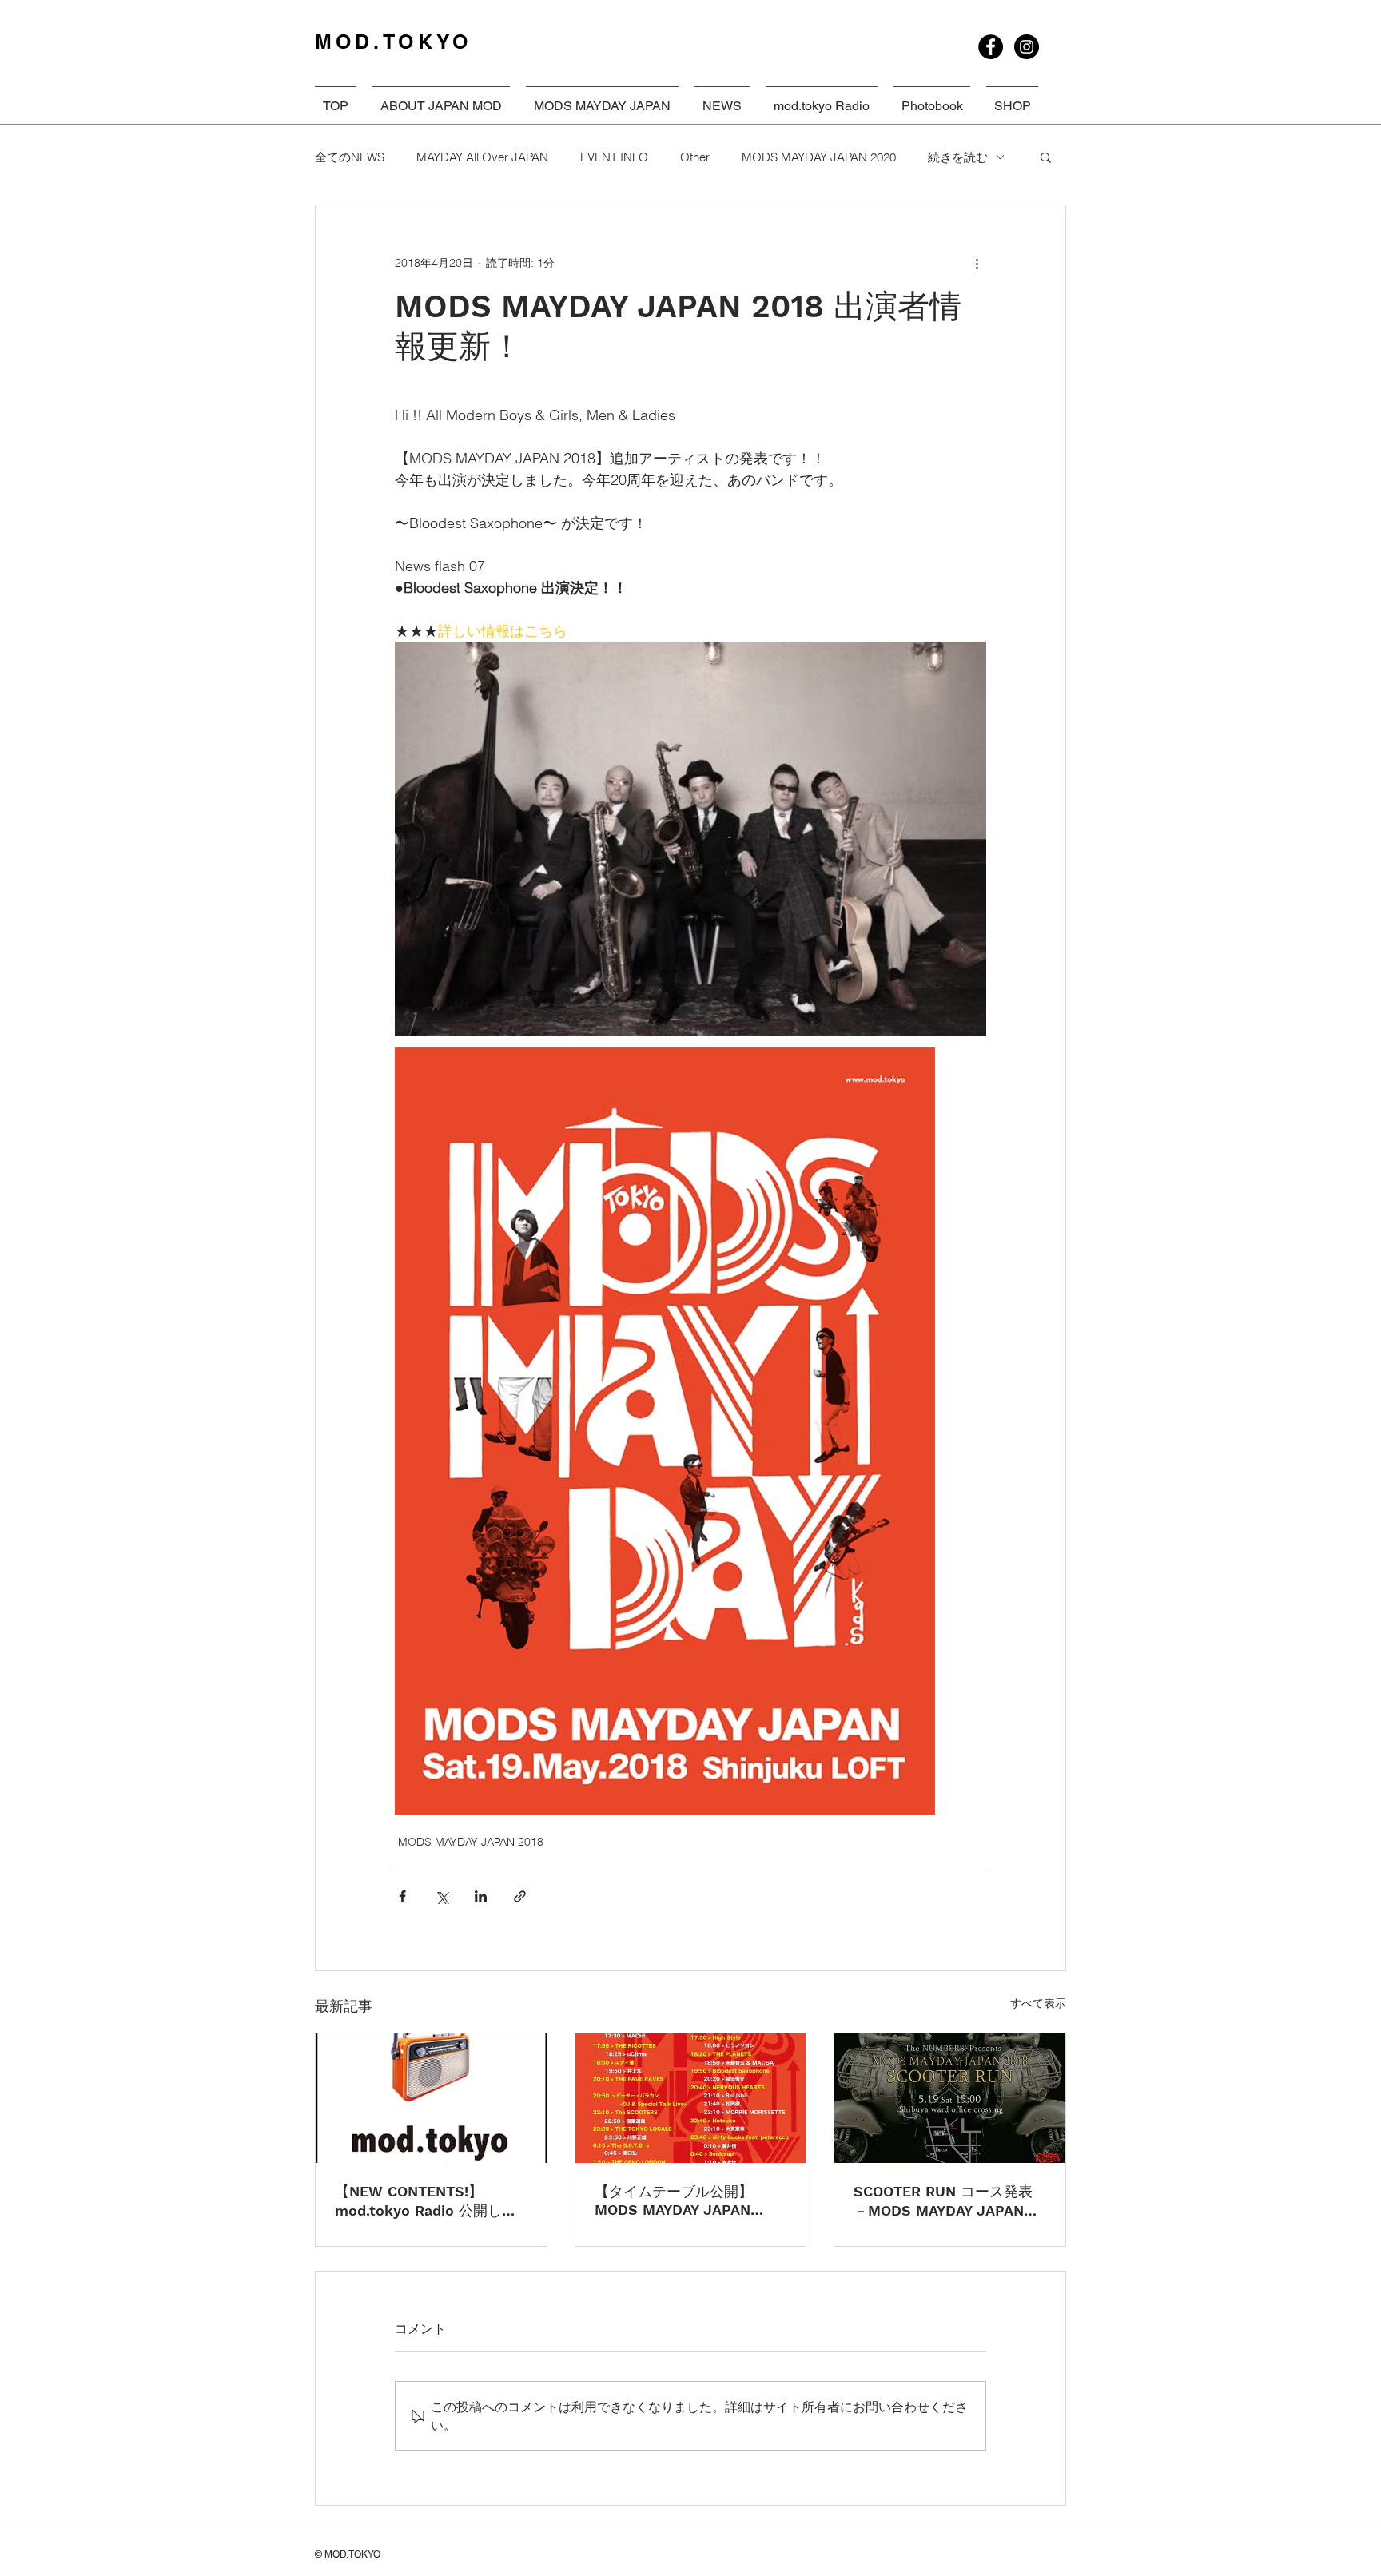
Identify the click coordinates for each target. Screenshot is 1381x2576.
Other (695, 157)
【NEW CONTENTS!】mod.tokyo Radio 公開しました (426, 2202)
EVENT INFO (614, 157)
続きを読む (958, 157)
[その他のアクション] (977, 263)
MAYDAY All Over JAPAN (482, 157)
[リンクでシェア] (520, 1896)
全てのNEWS (350, 157)
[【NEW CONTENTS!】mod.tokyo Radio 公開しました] (431, 2098)
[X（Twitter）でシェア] (442, 1896)
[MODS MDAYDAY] (991, 47)
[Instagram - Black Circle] (1027, 47)
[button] (1046, 157)
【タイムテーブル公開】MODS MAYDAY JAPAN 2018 (674, 2200)
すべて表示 (1038, 2003)
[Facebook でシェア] (402, 1896)
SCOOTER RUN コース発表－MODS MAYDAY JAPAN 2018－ (943, 2202)
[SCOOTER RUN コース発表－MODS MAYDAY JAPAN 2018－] (950, 2098)
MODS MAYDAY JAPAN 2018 (471, 1842)
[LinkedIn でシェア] (481, 1896)
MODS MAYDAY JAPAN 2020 (819, 157)
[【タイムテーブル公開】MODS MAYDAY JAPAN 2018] (691, 2098)
